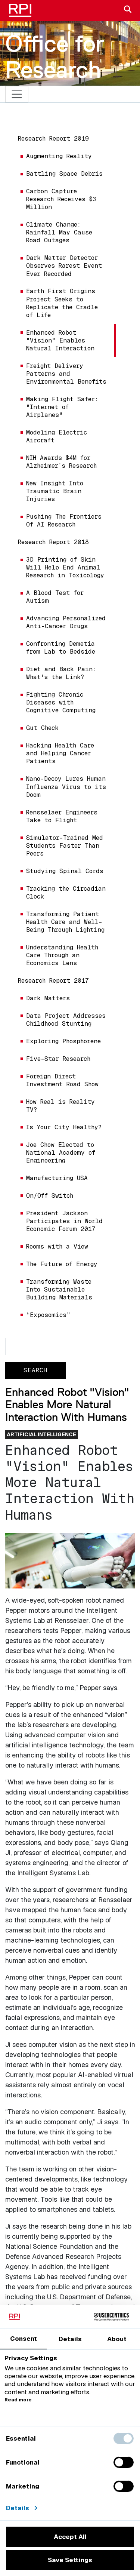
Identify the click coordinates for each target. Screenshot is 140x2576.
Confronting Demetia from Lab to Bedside (61, 648)
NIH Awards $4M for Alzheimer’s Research (61, 462)
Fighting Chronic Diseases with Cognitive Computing (61, 702)
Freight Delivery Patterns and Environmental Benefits (66, 374)
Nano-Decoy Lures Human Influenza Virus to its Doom (66, 787)
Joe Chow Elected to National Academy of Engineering (61, 1153)
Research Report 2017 (53, 981)
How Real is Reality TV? (60, 1106)
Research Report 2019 (53, 139)
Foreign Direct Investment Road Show (62, 1080)
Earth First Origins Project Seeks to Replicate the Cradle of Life (62, 303)
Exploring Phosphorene (63, 1041)
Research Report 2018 (53, 542)
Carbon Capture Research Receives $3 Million (61, 199)
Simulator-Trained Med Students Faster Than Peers (65, 846)
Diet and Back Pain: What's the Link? (61, 673)
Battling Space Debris (64, 174)
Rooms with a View (57, 1246)
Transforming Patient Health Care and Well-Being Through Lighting (65, 922)
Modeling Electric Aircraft (57, 436)
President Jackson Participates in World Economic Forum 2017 (64, 1221)
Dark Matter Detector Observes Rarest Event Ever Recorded (64, 266)
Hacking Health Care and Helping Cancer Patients (60, 753)
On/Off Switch (50, 1196)
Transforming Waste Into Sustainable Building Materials (59, 1289)
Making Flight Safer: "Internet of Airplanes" (62, 407)
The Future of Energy (62, 1264)
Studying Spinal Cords (65, 871)
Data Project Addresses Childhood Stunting (66, 1020)
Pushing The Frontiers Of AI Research (64, 521)
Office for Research (55, 56)
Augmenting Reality (59, 156)
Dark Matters (48, 998)
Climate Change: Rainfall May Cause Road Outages (59, 232)
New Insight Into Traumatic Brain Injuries (55, 491)
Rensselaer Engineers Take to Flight (62, 816)
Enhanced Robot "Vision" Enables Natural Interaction (60, 340)
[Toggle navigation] (17, 94)
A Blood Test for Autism (55, 597)
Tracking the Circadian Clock (66, 893)
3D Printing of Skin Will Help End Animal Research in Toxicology (65, 567)
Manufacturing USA (57, 1178)
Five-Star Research (58, 1059)
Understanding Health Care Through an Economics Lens (62, 955)
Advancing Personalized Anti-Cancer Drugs (66, 622)
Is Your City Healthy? (64, 1127)
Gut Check (42, 728)
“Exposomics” (48, 1315)
